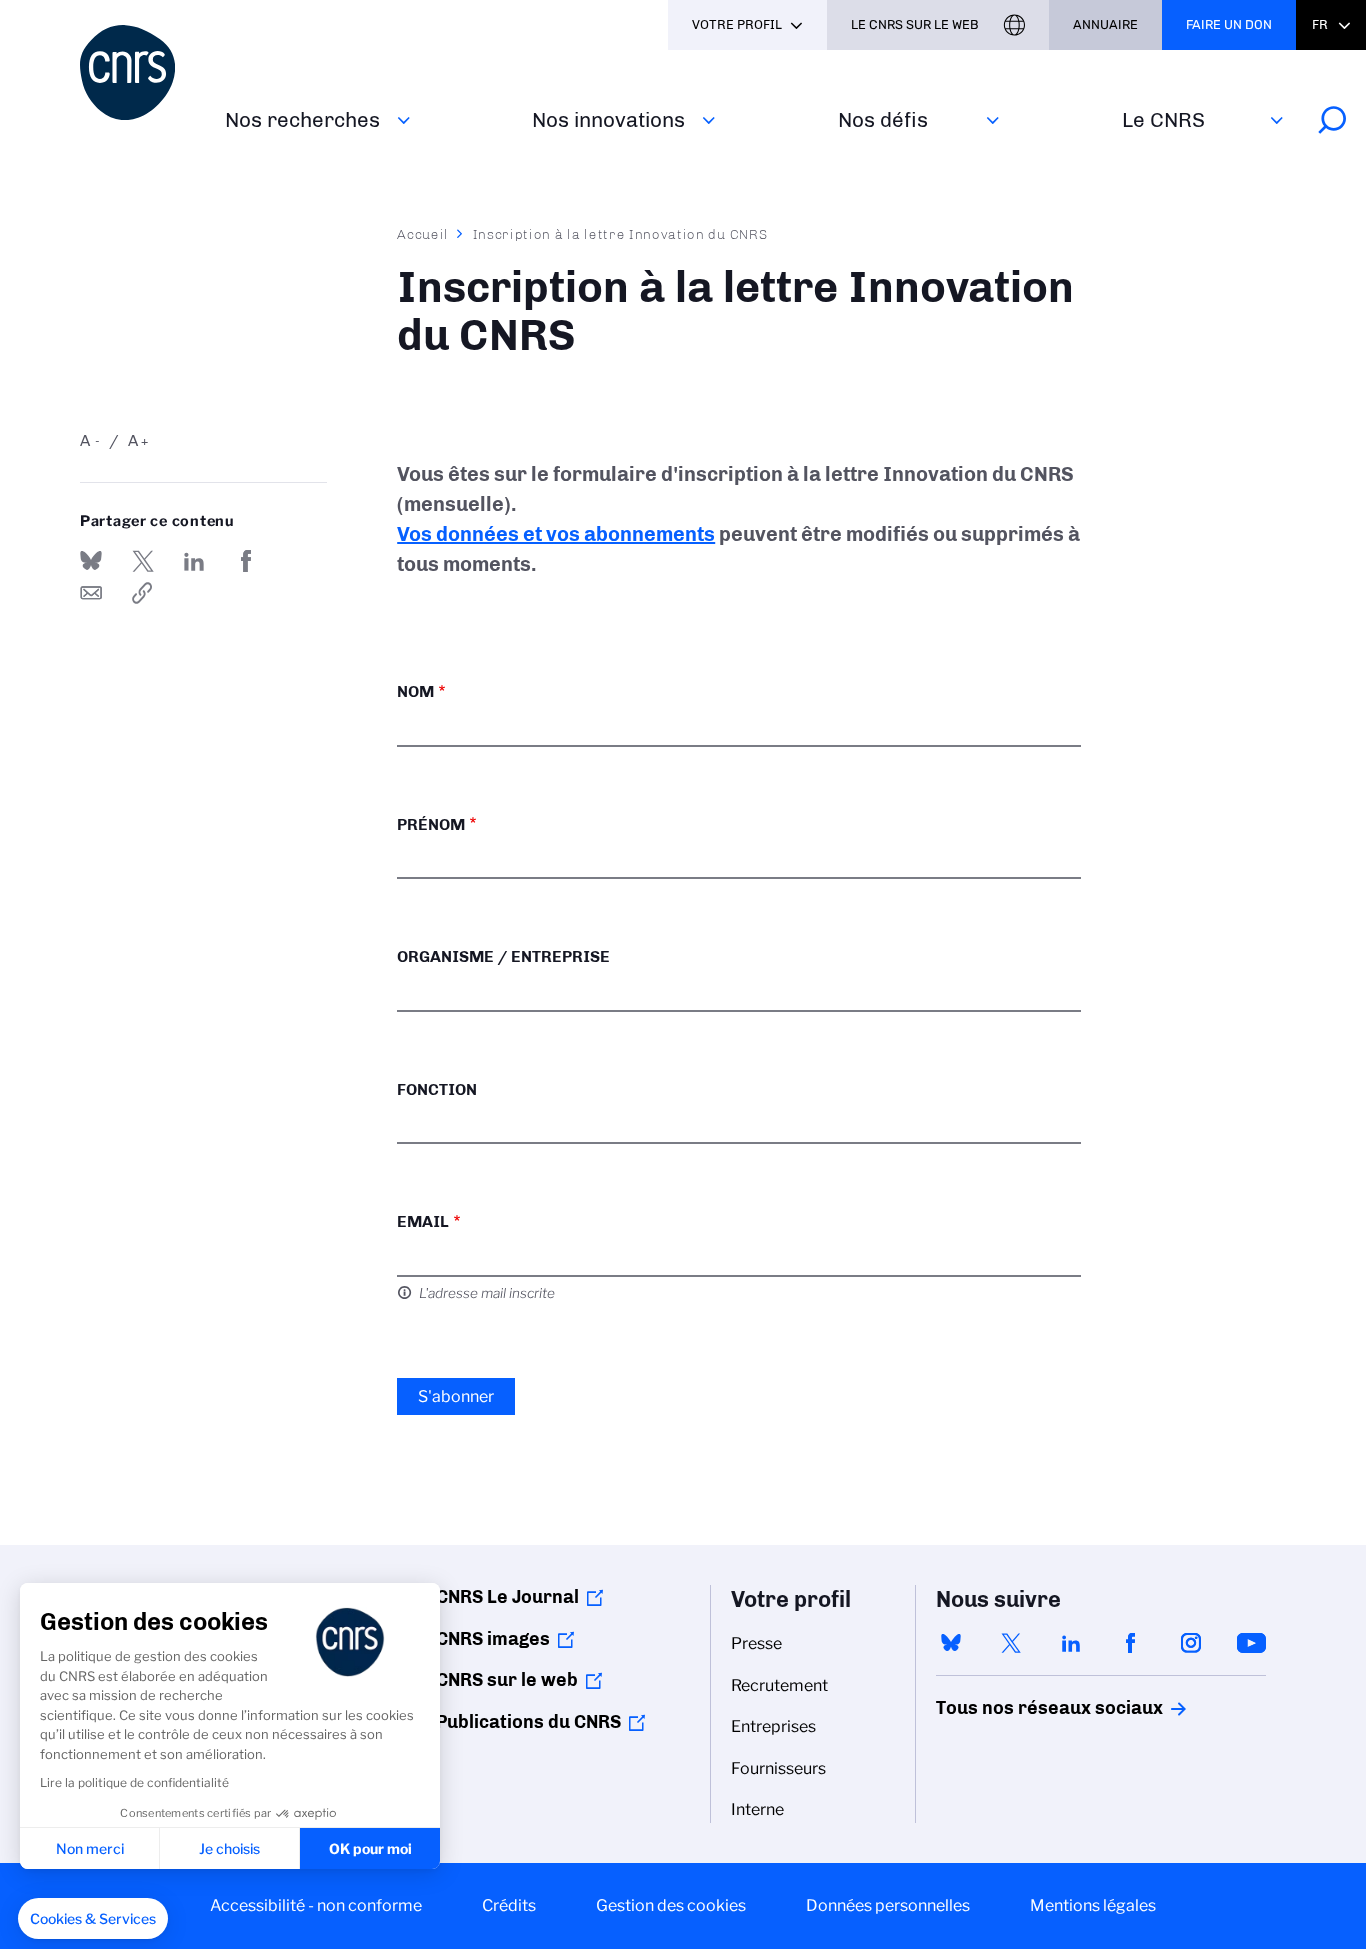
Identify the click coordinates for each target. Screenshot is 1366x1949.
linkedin (1071, 1643)
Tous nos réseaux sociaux (1015, 1708)
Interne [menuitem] (757, 1809)
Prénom (431, 824)
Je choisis (229, 1848)
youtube (1251, 1643)
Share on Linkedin (194, 561)
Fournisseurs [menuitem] (778, 1768)
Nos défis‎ (883, 119)
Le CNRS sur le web (915, 24)
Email (423, 1221)
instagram (1191, 1643)
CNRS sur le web (507, 1680)
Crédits (509, 1905)
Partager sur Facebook (246, 561)
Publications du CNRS (528, 1722)
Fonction (437, 1089)
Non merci (90, 1848)
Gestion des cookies (671, 1905)
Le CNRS (1163, 119)
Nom (415, 691)
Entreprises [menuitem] (773, 1726)
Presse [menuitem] (756, 1643)
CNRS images (493, 1639)
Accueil (423, 234)
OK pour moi (370, 1848)
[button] (93, 1919)
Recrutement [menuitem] (779, 1685)
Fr (1320, 24)
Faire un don (1229, 24)
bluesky (951, 1643)
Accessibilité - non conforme (316, 1905)
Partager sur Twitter (143, 561)
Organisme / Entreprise (503, 956)
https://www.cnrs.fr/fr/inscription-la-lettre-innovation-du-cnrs (143, 593)
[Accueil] (140, 72)
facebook (1131, 1643)
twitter (1011, 1643)
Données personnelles (888, 1905)
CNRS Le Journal (507, 1597)
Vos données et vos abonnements (556, 534)
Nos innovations (608, 119)
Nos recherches (302, 119)
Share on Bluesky (91, 561)
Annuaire (1105, 24)
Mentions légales (1093, 1905)
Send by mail (91, 593)
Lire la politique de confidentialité (134, 1782)
